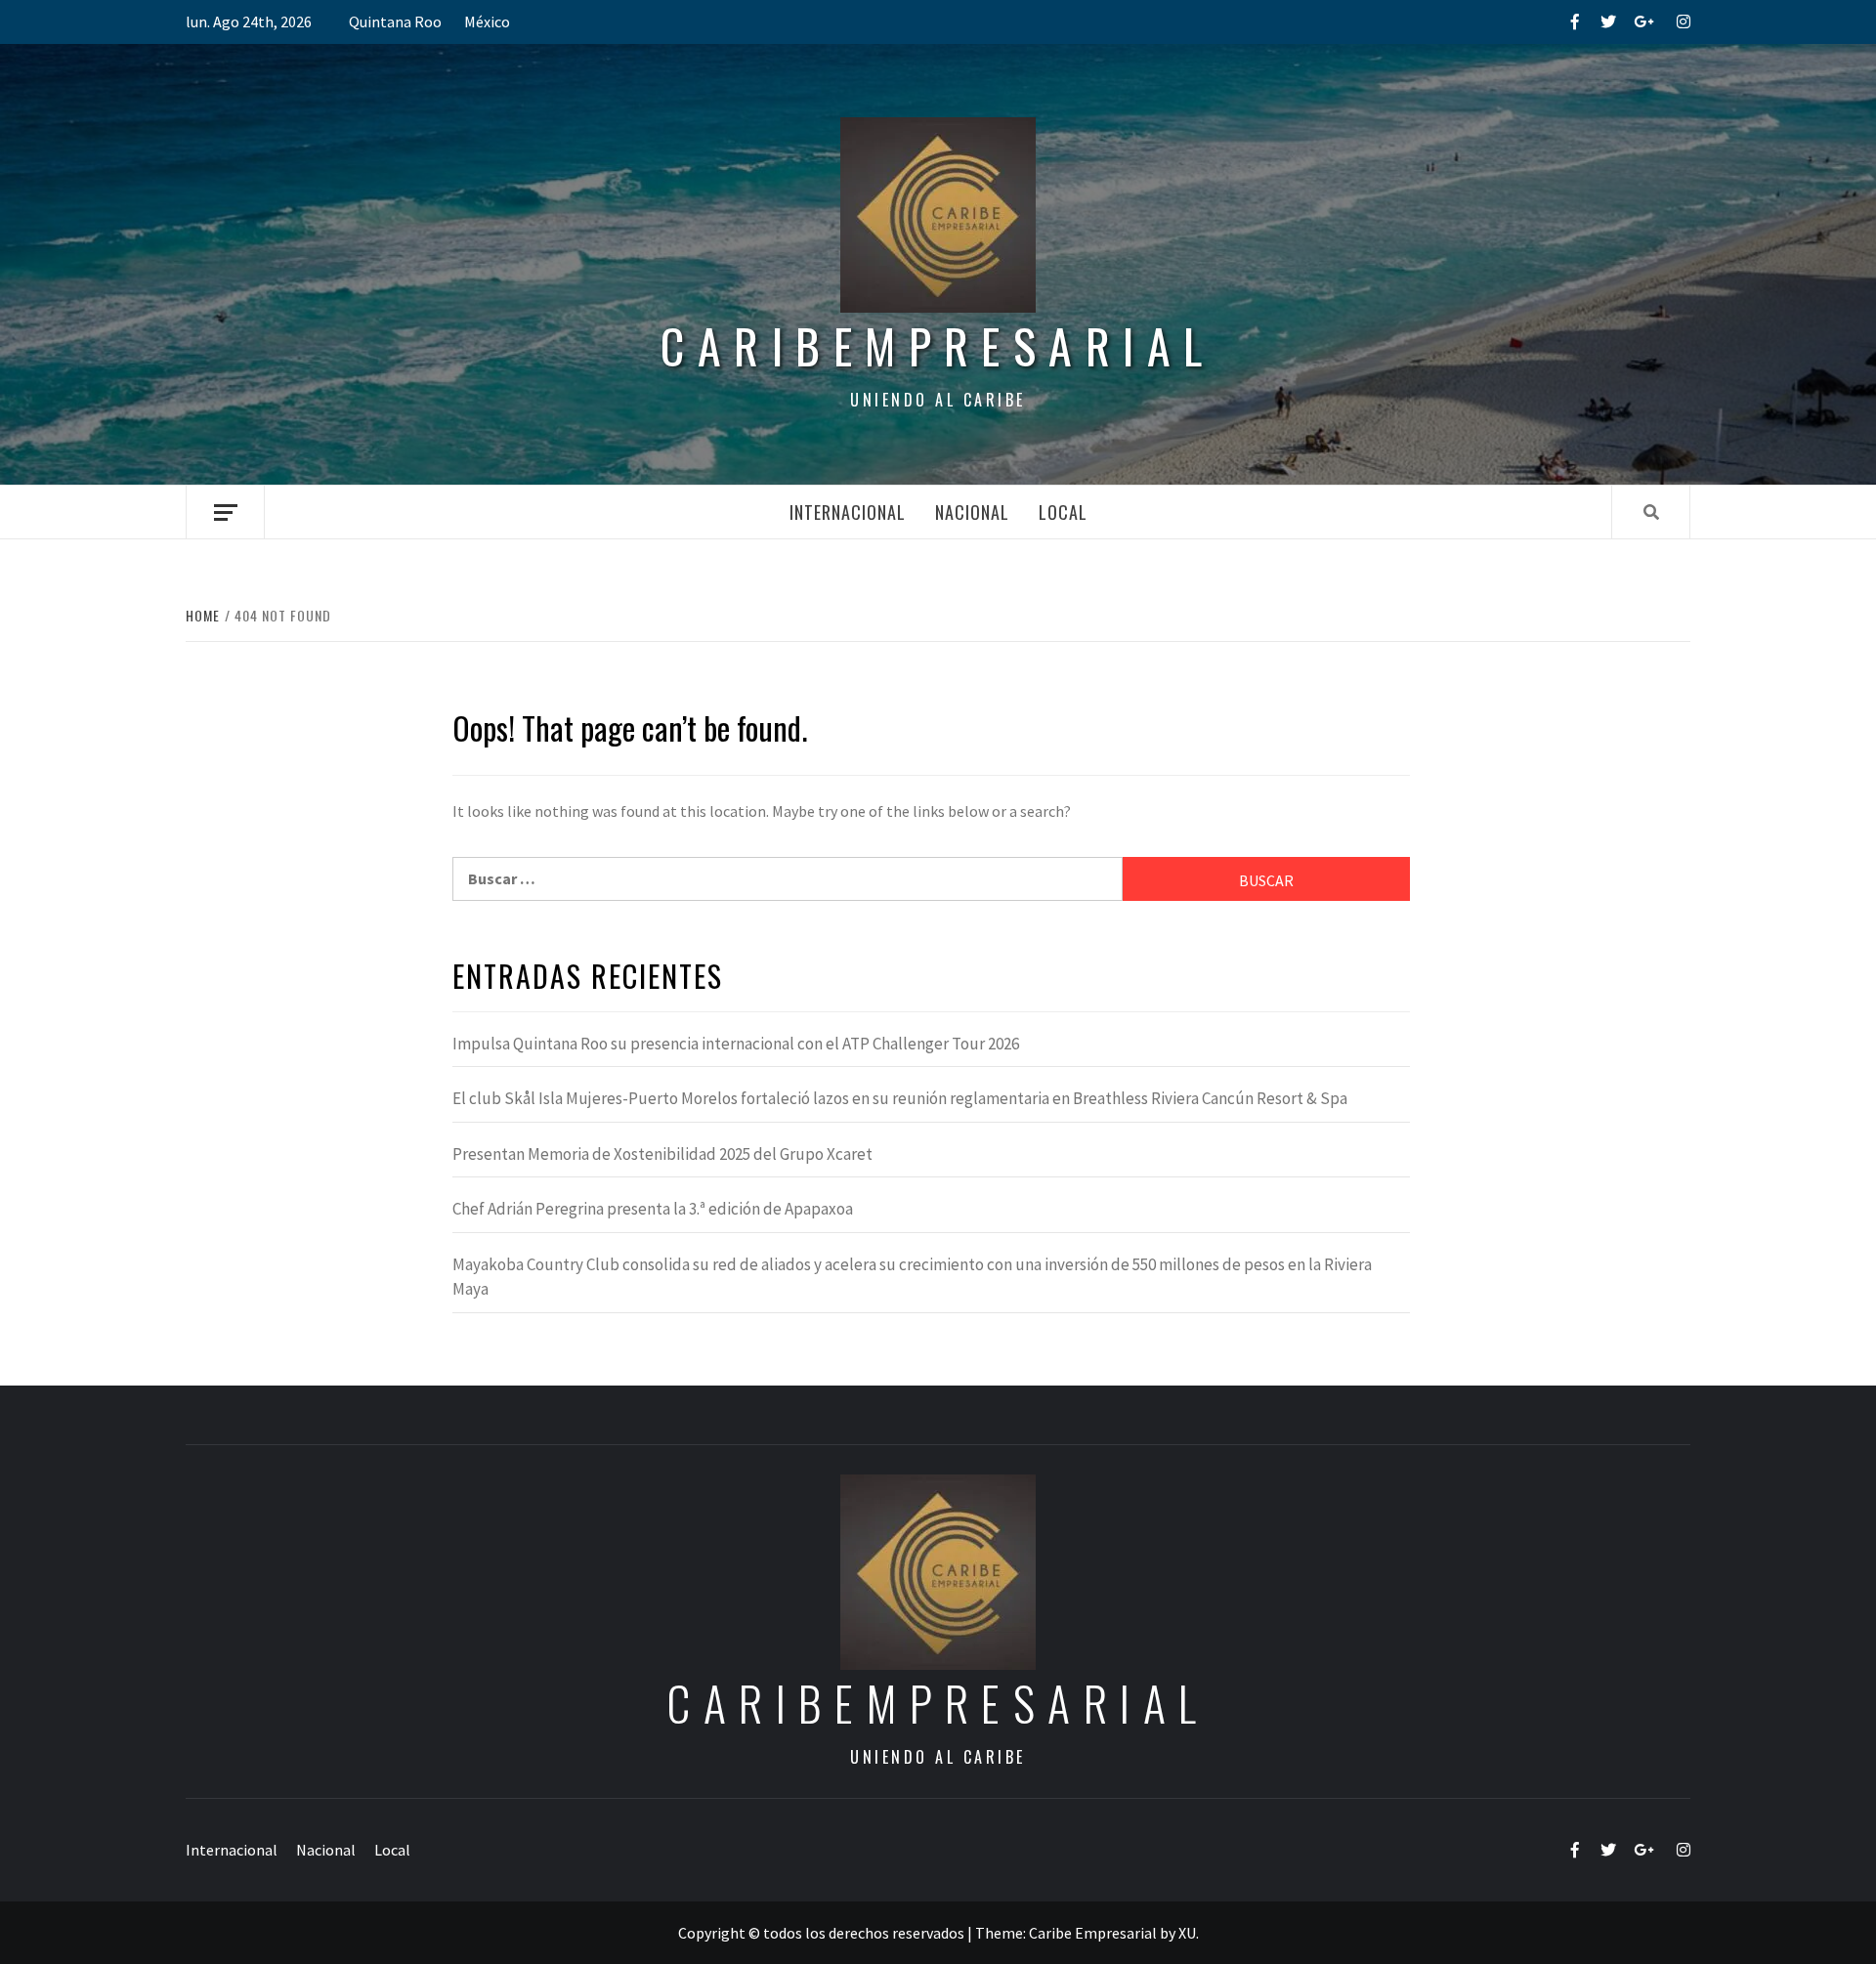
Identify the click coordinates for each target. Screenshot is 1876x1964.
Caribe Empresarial (1093, 1933)
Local (1063, 512)
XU (1187, 1933)
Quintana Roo (395, 21)
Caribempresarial (938, 345)
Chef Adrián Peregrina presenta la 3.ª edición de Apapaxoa (653, 1209)
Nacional (972, 512)
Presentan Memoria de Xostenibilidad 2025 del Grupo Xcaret (662, 1154)
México (487, 21)
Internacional (848, 512)
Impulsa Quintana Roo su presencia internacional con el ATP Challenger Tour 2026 (736, 1044)
